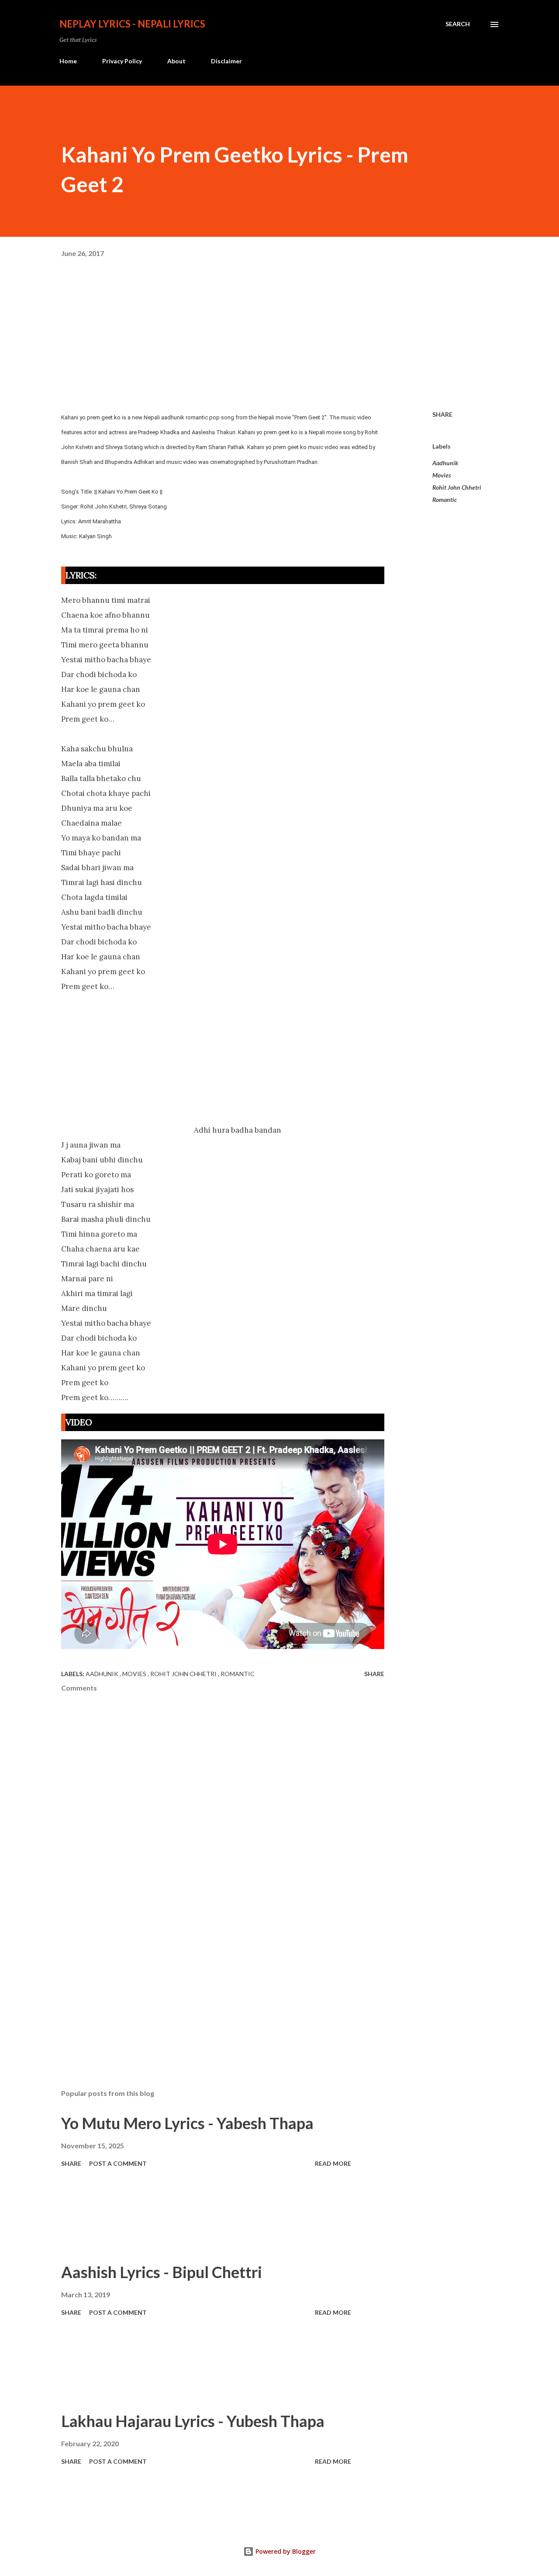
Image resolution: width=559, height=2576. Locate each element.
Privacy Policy (122, 61)
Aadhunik (445, 463)
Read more (333, 2163)
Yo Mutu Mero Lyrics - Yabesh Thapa (187, 2123)
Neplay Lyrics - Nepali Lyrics (132, 24)
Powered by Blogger (285, 2551)
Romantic (445, 500)
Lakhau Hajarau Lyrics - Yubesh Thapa (193, 2421)
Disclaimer (226, 61)
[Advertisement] (279, 339)
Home (68, 61)
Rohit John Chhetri (457, 487)
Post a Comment (118, 2163)
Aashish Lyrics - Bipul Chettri (162, 2272)
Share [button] (442, 414)
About (176, 61)
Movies (442, 475)
